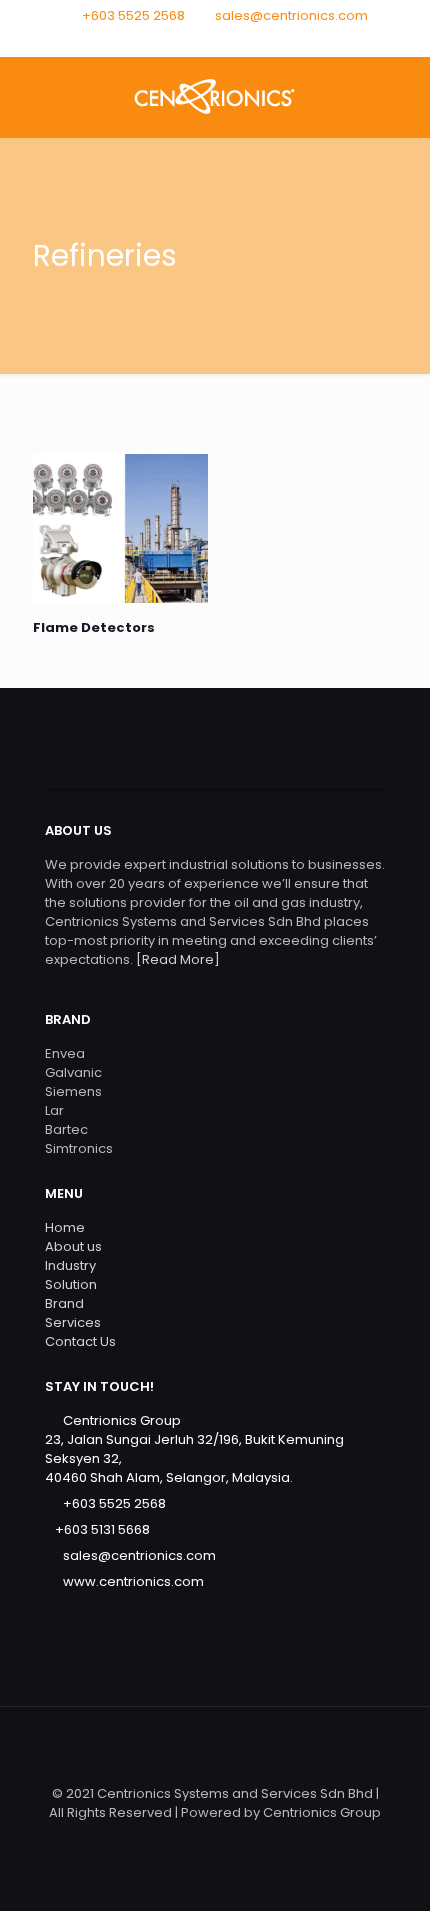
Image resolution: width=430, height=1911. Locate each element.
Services (73, 1322)
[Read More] (176, 959)
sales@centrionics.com (291, 15)
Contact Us (80, 1341)
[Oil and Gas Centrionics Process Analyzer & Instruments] (215, 97)
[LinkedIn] (241, 40)
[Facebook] (189, 40)
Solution (71, 1284)
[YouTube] (215, 40)
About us (73, 1246)
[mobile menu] (403, 97)
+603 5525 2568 (133, 15)
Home (65, 1227)
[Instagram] (267, 40)
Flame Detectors (94, 627)
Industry (70, 1265)
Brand (64, 1303)
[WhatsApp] (163, 40)
